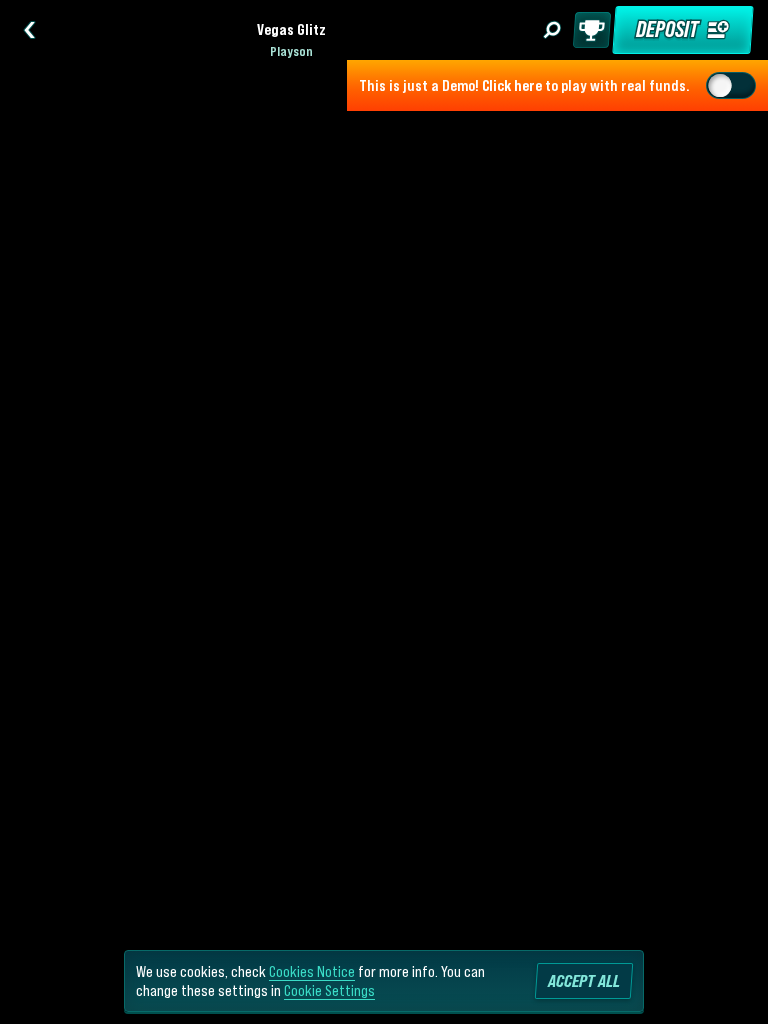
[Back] (30, 30)
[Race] (592, 30)
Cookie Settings (329, 990)
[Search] (552, 30)
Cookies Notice (312, 971)
